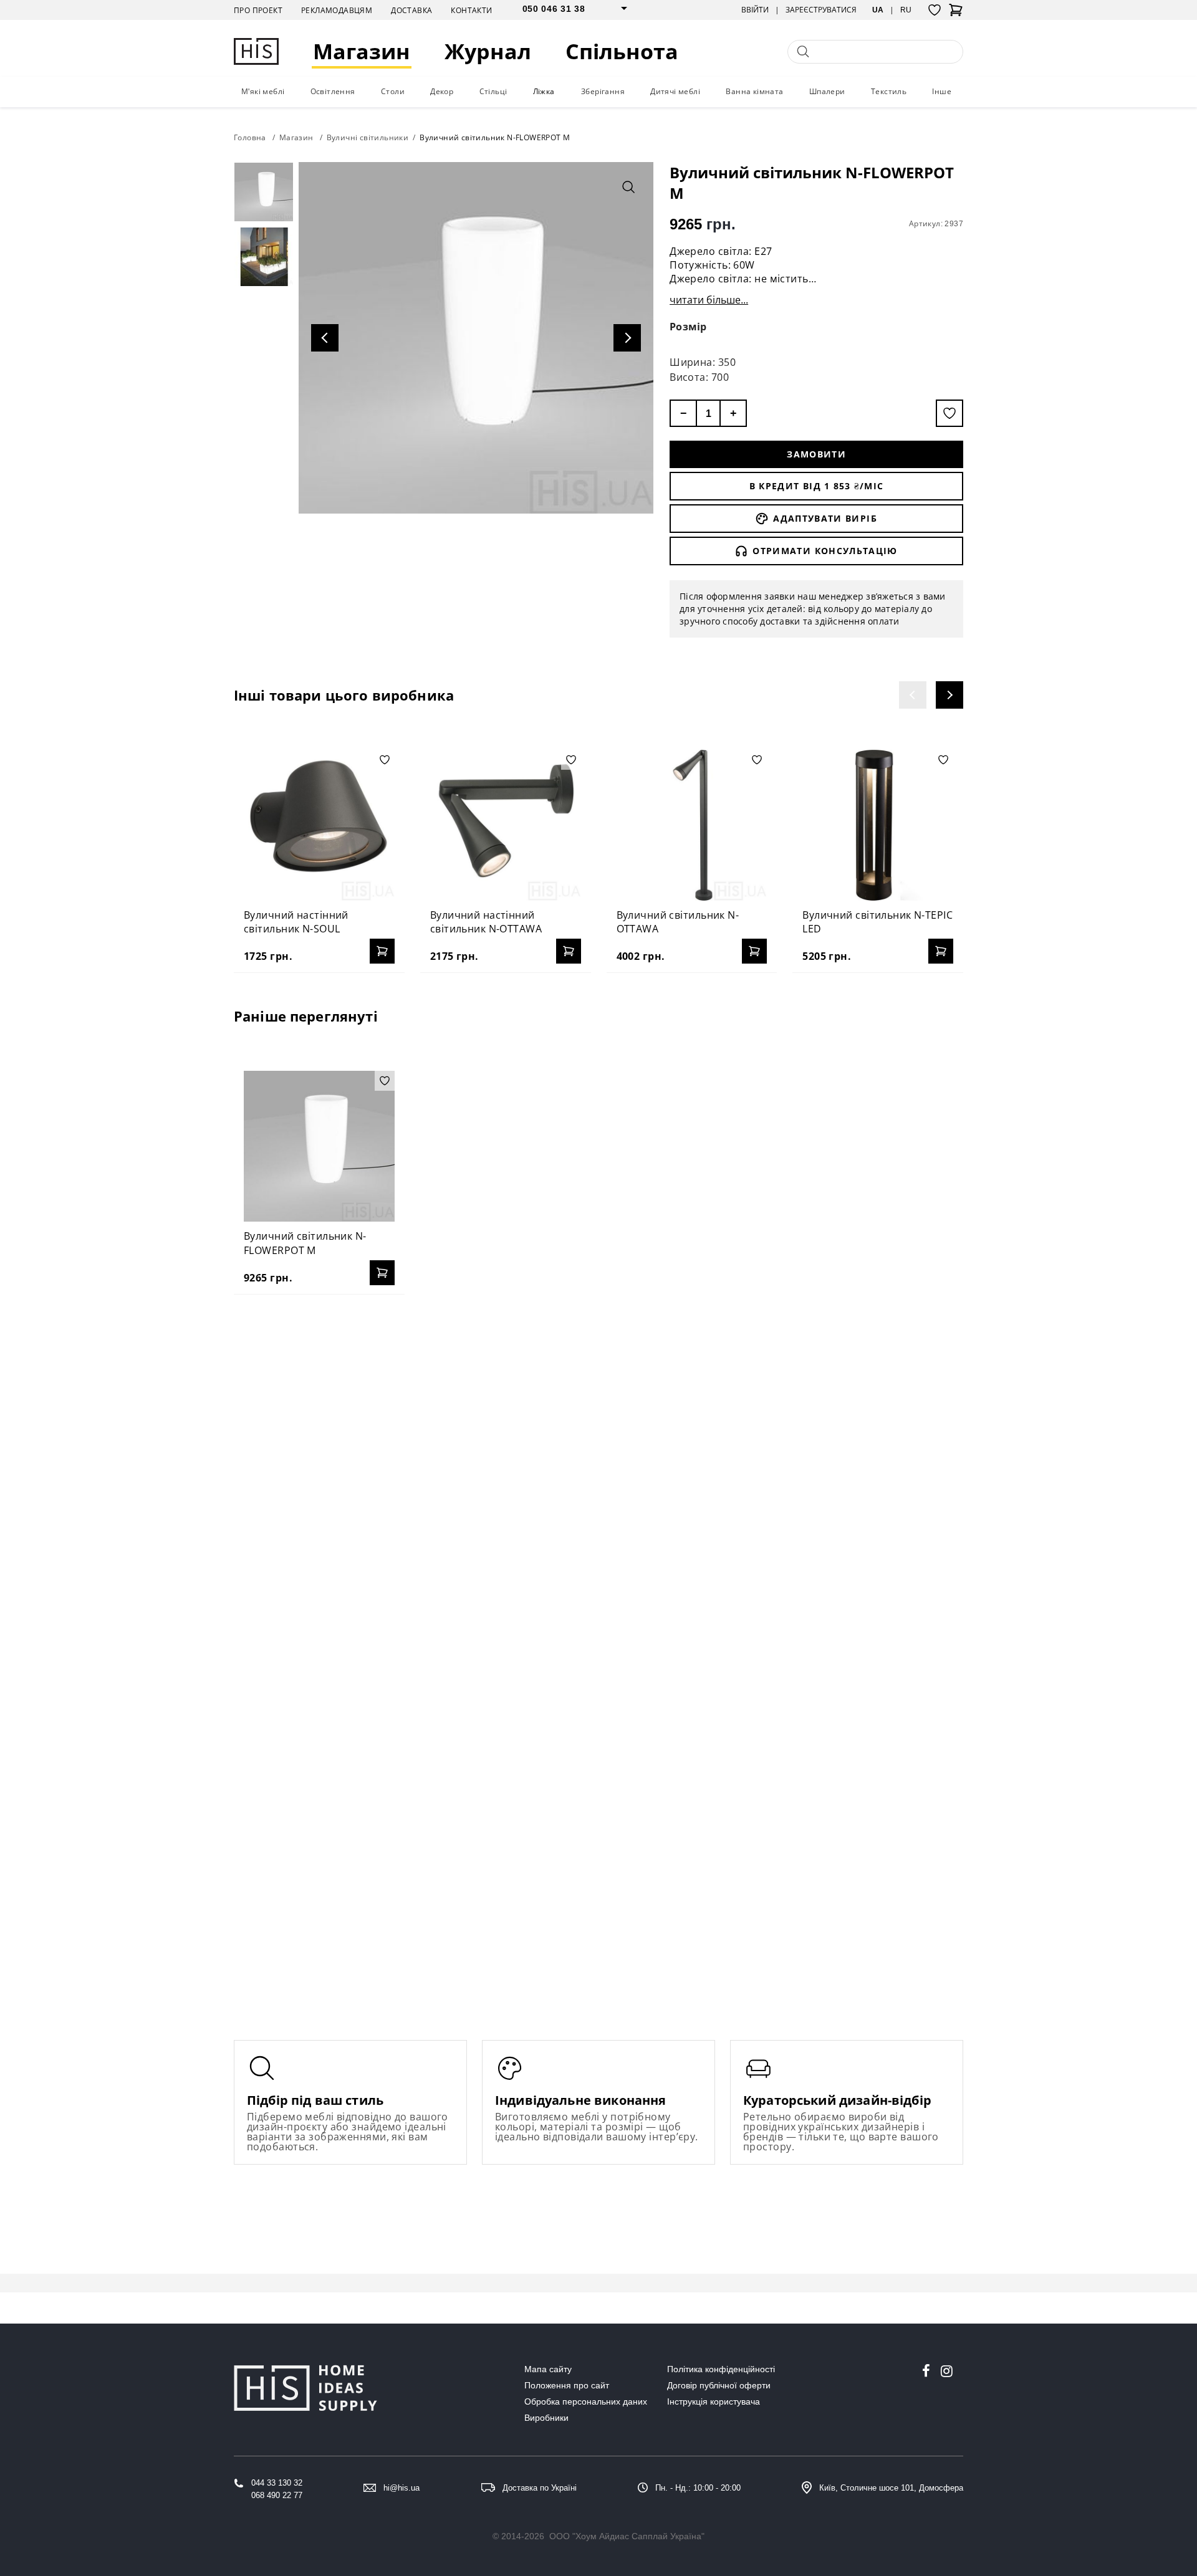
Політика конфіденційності (721, 2369)
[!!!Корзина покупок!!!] (956, 14)
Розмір (688, 327)
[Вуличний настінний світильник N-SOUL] (319, 825)
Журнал (488, 51)
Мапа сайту (548, 2369)
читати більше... (709, 300)
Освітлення (333, 91)
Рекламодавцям (337, 10)
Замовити (816, 454)
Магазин (362, 51)
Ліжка (544, 91)
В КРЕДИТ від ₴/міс (817, 486)
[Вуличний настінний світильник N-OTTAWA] (506, 825)
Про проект (258, 10)
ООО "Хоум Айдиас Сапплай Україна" (627, 2536)
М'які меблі (263, 91)
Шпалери (827, 91)
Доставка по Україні (540, 2488)
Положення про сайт (567, 2385)
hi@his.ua (401, 2488)
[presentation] (913, 695)
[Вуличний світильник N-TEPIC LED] (878, 825)
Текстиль (889, 91)
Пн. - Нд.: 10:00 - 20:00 (698, 2488)
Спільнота (622, 51)
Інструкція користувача (714, 2401)
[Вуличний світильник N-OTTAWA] (692, 825)
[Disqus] (598, 1465)
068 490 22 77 (277, 2495)
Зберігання (603, 91)
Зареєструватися (821, 10)
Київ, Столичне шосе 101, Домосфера (891, 2488)
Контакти (471, 10)
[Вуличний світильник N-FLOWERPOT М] (319, 1146)
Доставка (411, 10)
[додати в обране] (949, 413)
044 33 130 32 (277, 2483)
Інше (942, 91)
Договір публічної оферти (719, 2385)
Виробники (546, 2418)
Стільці (493, 91)
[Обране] (935, 10)
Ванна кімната (754, 91)
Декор (442, 91)
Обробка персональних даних (586, 2401)
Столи (393, 91)
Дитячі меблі (675, 91)
